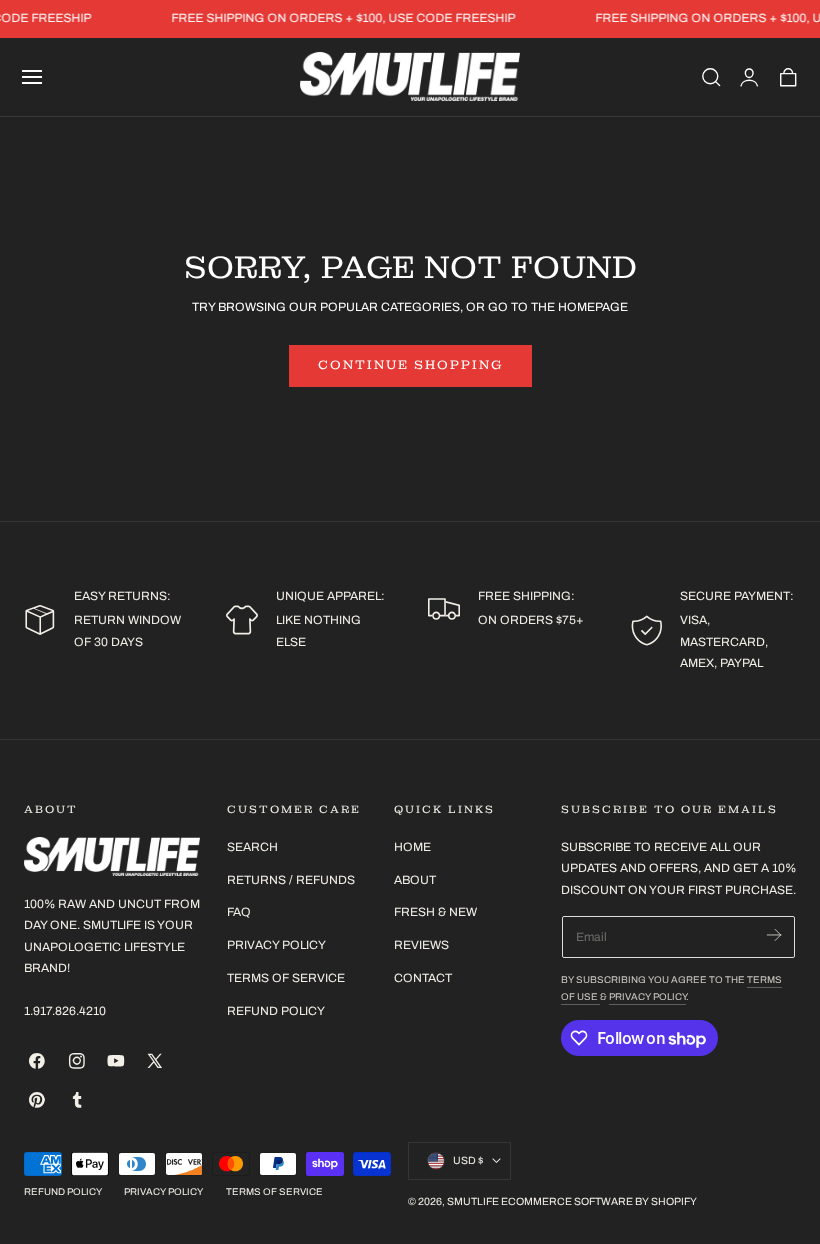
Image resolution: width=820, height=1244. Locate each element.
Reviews (421, 945)
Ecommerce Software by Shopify (599, 1201)
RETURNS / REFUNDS (291, 879)
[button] (32, 77)
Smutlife (473, 1201)
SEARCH (252, 847)
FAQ (239, 912)
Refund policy (276, 1010)
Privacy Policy (647, 997)
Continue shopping (410, 365)
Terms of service (274, 1192)
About (415, 879)
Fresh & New (435, 912)
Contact (423, 977)
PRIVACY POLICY (276, 945)
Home (412, 847)
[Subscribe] (773, 935)
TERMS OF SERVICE (286, 977)
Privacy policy (163, 1192)
